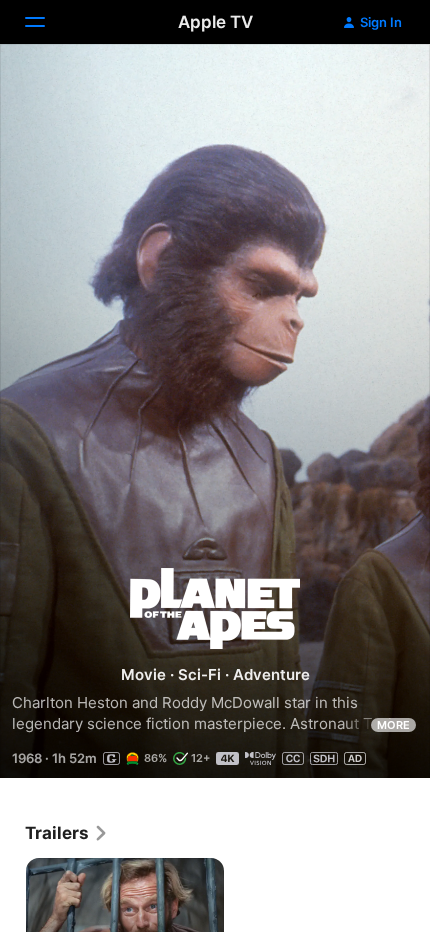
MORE (393, 725)
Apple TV (215, 22)
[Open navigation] (47, 22)
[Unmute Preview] (376, 83)
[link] (67, 833)
